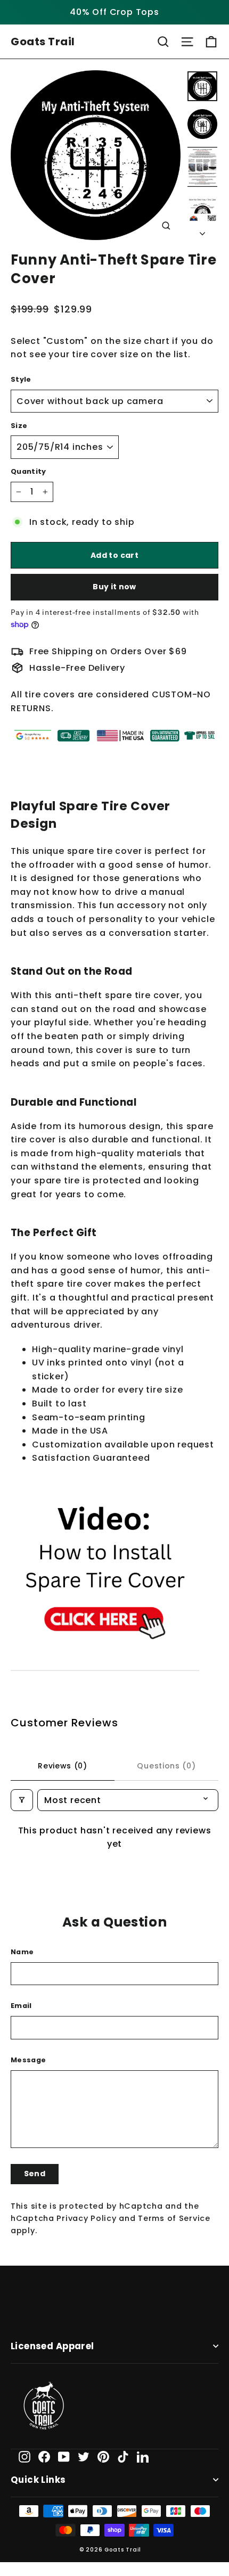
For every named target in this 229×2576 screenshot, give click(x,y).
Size (19, 426)
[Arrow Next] (202, 231)
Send (35, 2174)
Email (21, 2006)
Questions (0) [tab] (166, 1766)
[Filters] (22, 1800)
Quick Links (38, 2480)
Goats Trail (43, 42)
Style (21, 379)
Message (28, 2060)
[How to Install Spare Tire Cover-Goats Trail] (105, 1664)
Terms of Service (174, 2218)
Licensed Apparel (52, 2346)
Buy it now (114, 587)
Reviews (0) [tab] (63, 1766)
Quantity (28, 471)
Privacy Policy (86, 2218)
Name (22, 1952)
